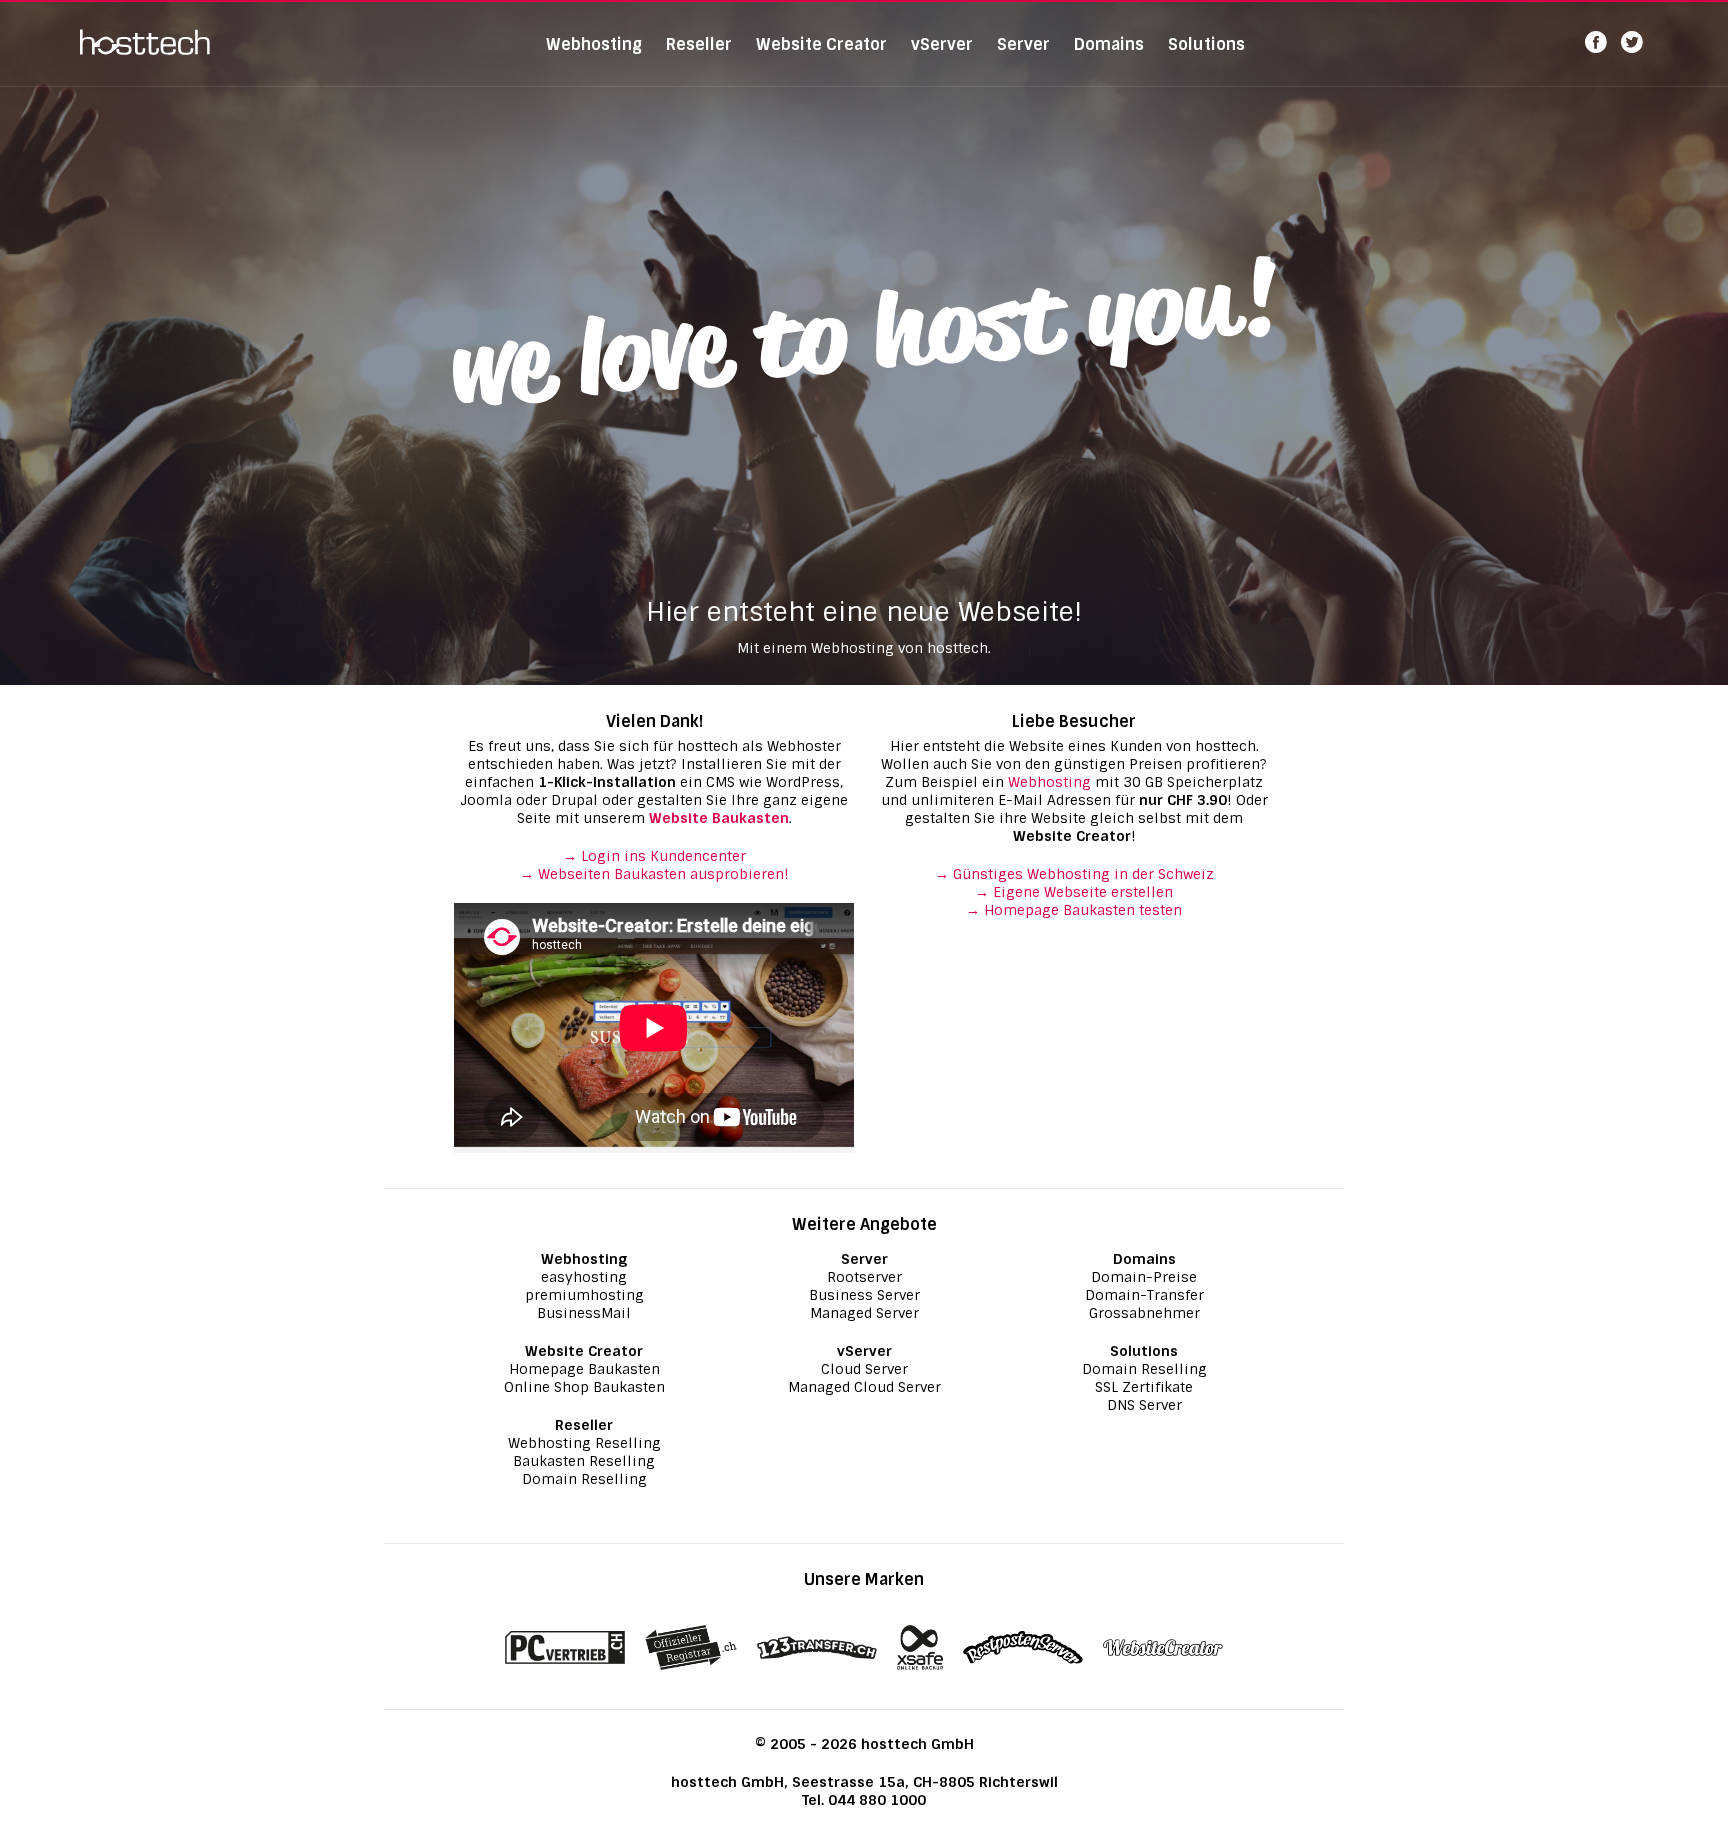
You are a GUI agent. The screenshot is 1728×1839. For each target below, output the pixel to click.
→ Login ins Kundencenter (654, 856)
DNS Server (1144, 1405)
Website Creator (821, 44)
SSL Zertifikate (1144, 1387)
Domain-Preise (1144, 1277)
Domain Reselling (584, 1479)
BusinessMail (584, 1313)
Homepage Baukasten (584, 1369)
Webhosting (594, 44)
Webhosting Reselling (584, 1443)
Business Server (864, 1295)
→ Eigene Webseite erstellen (1074, 892)
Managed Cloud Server (864, 1387)
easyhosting (584, 1277)
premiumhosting (584, 1295)
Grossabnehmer (1144, 1313)
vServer (942, 44)
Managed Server (864, 1313)
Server (1023, 44)
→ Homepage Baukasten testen (1074, 910)
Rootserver (864, 1277)
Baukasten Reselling (584, 1461)
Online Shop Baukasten (584, 1387)
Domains (1109, 44)
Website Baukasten (719, 818)
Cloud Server (864, 1369)
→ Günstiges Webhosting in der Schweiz (1074, 874)
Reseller (699, 44)
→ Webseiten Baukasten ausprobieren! (654, 874)
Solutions (1206, 44)
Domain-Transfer (1144, 1295)
